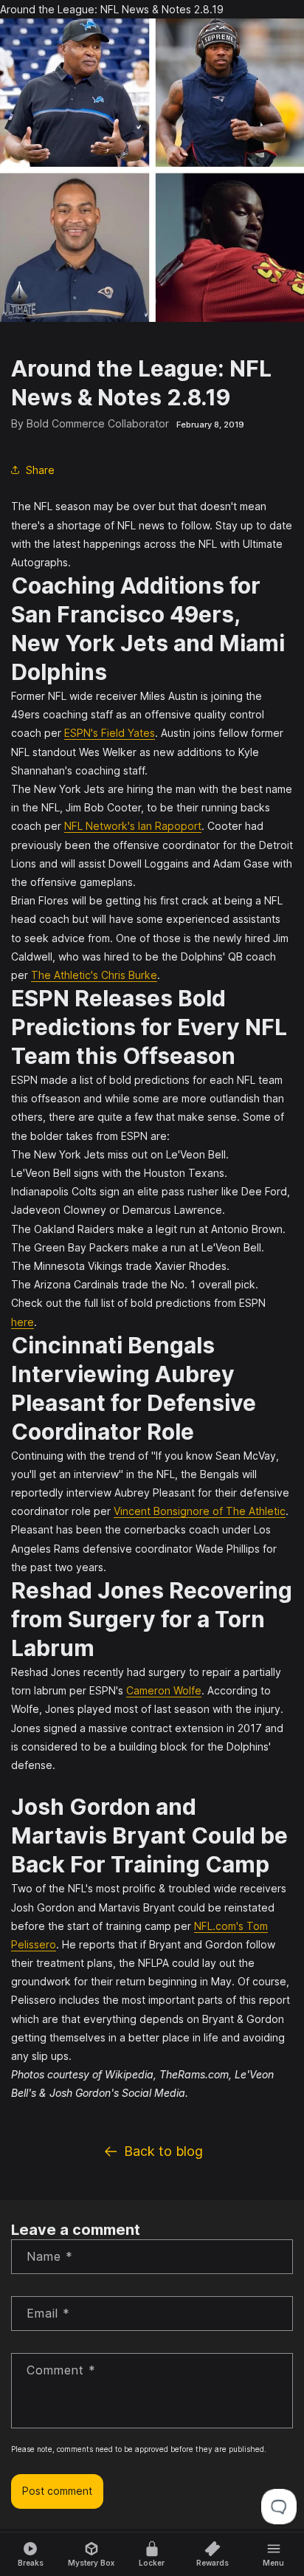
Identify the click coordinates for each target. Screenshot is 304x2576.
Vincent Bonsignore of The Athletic (200, 1511)
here (23, 1322)
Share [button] (40, 470)
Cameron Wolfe (164, 1690)
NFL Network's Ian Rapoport (133, 826)
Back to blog (163, 2151)
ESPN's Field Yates (110, 733)
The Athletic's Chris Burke (94, 975)
